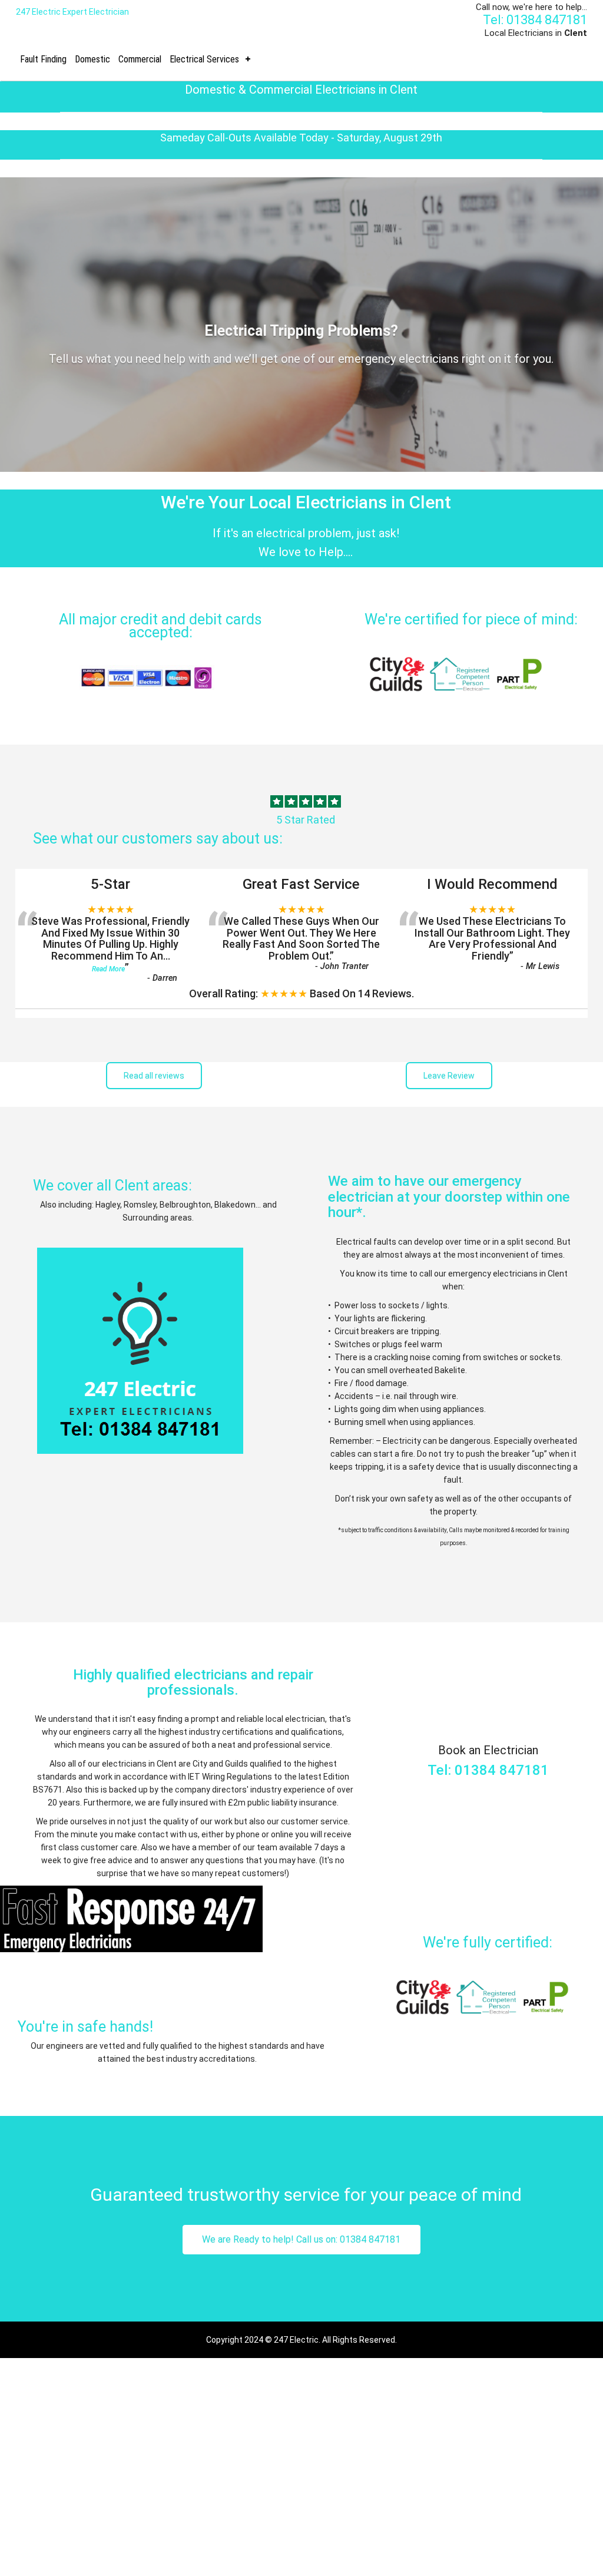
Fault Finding (43, 59)
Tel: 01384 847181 (535, 20)
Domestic (92, 59)
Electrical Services (204, 59)
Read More (108, 969)
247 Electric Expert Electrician (72, 12)
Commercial (140, 59)
